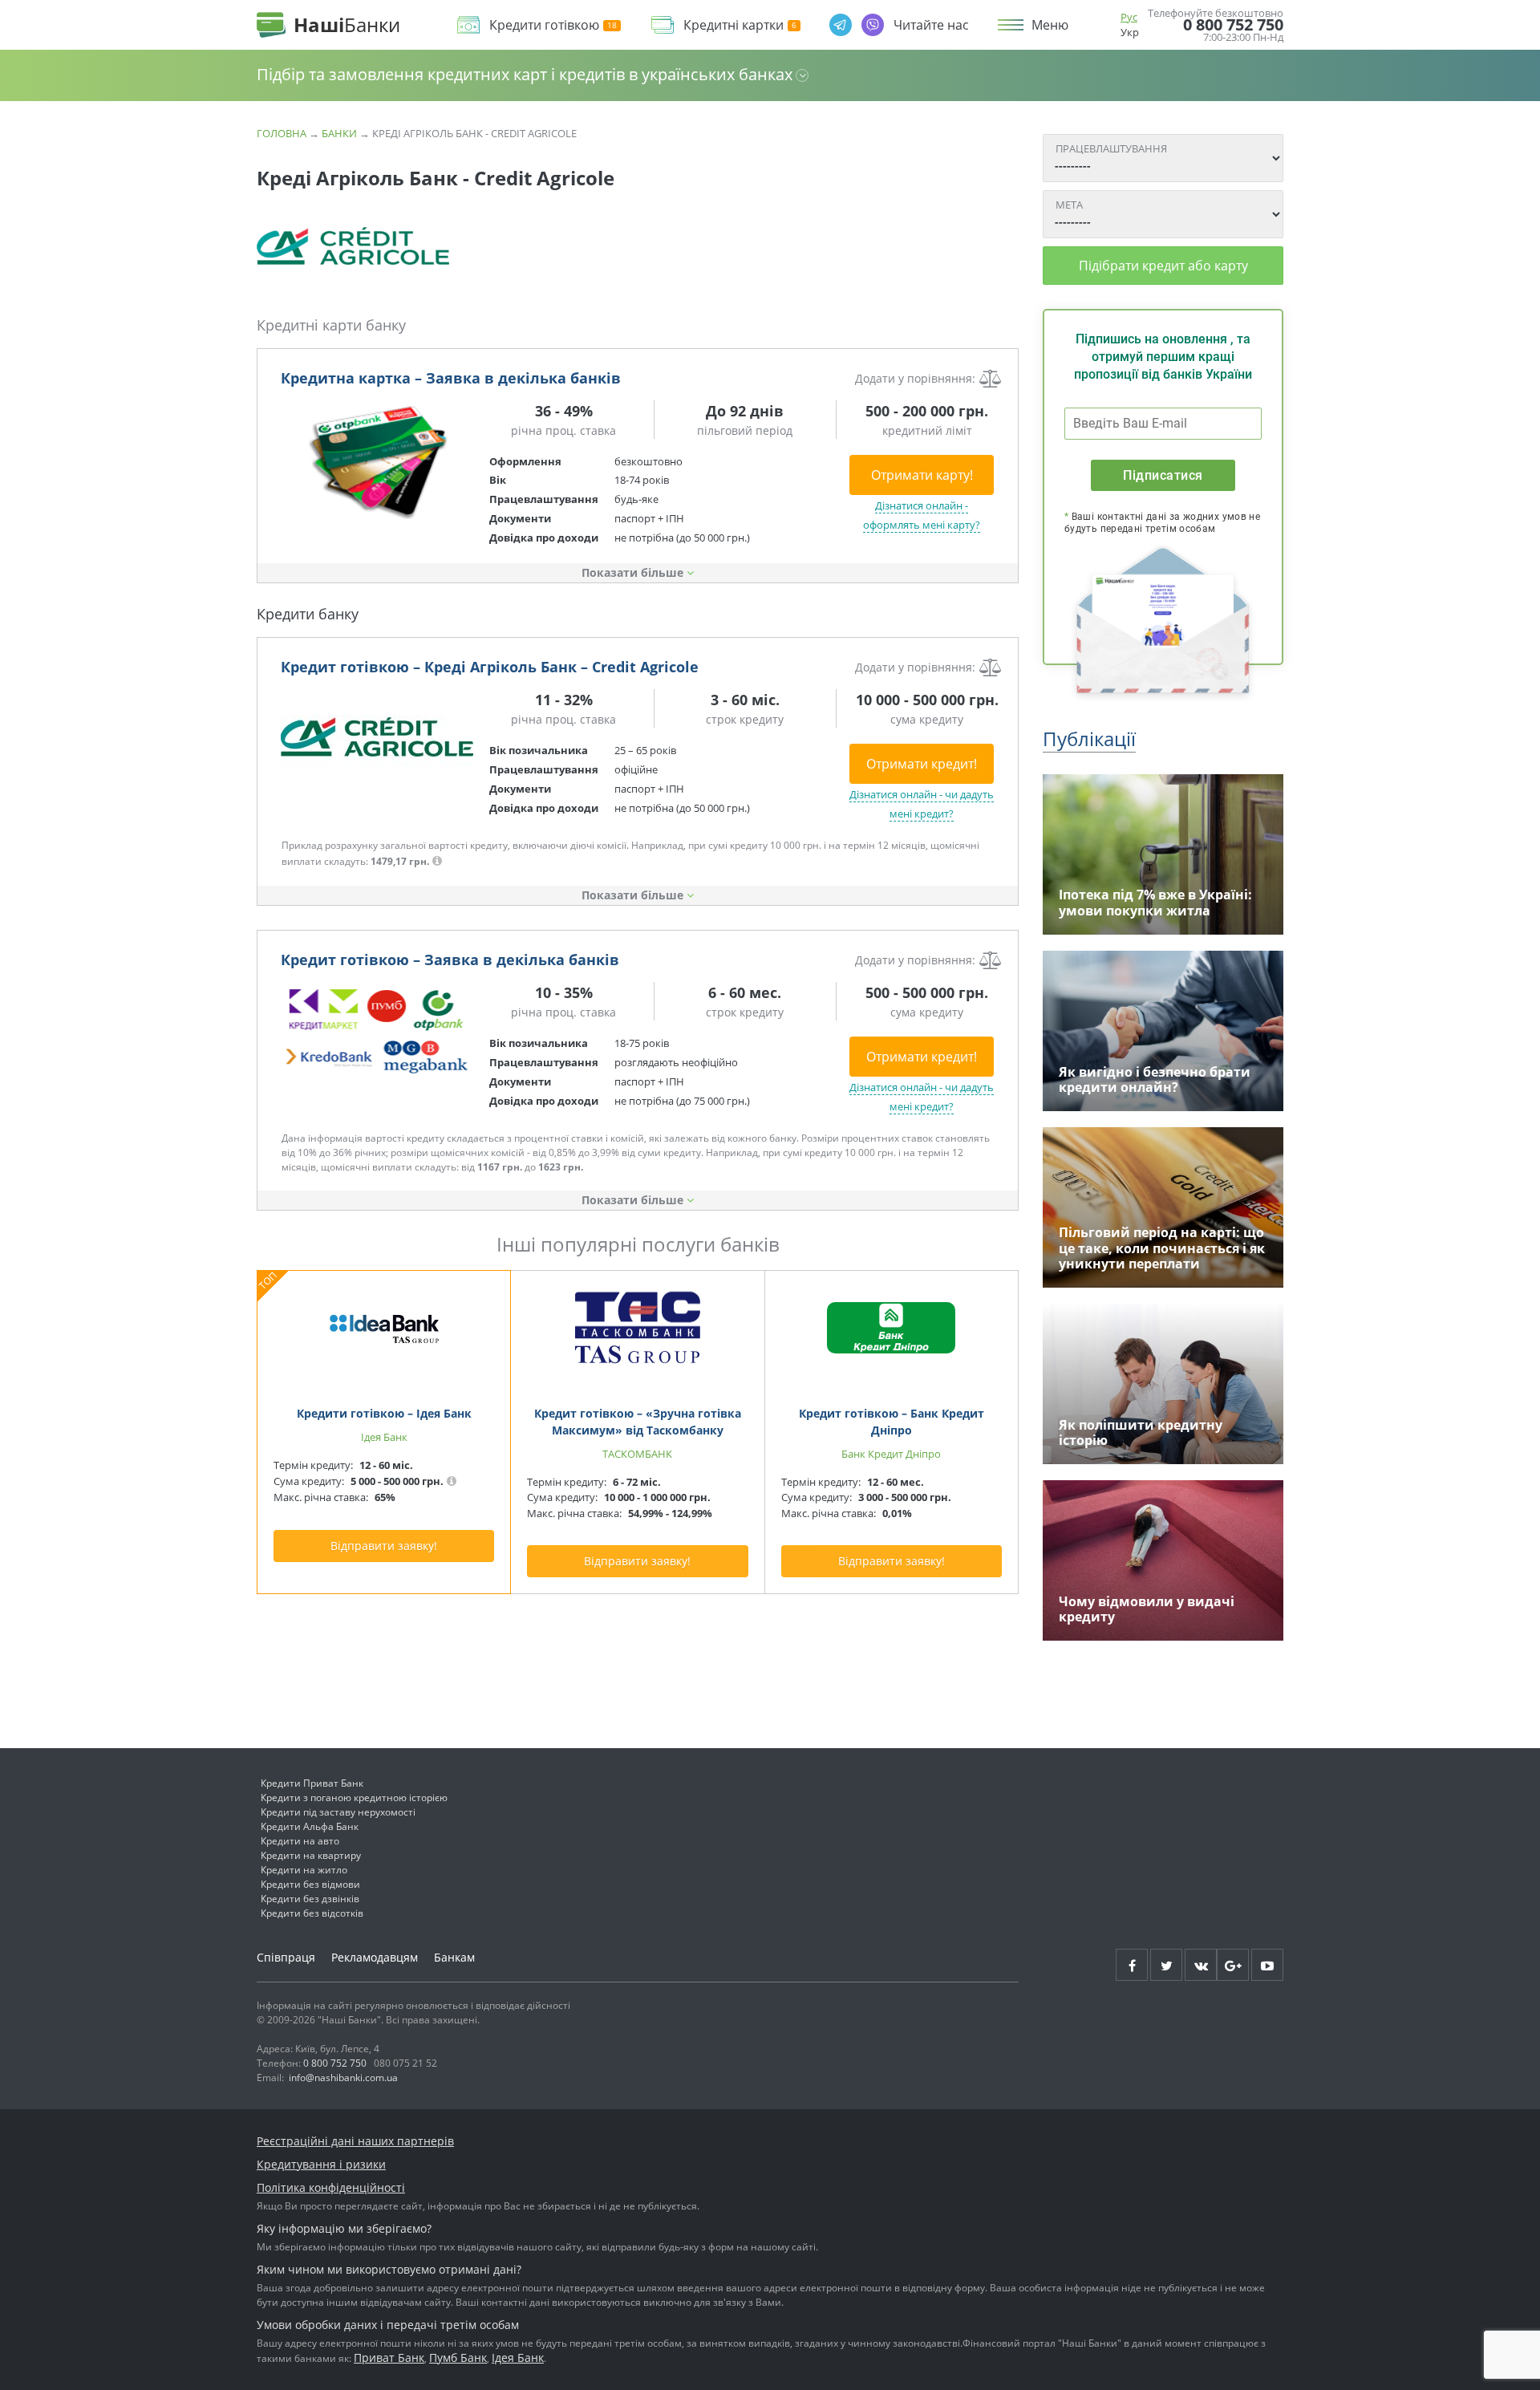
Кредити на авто (300, 1841)
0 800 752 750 (1233, 25)
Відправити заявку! (384, 1546)
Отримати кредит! (922, 764)
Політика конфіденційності (331, 2187)
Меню (1050, 25)
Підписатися (1163, 475)
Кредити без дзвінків (310, 1899)
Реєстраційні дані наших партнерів (355, 2141)
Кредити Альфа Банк (310, 1826)
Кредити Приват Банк (312, 1783)
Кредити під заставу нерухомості (338, 1812)
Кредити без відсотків (312, 1913)
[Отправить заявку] (377, 461)
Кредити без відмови (310, 1884)
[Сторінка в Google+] (1233, 1965)
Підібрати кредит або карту (1163, 266)
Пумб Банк (458, 2358)
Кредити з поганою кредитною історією (354, 1798)
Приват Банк (389, 2358)
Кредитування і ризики (321, 2164)
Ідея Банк (518, 2358)
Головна (282, 133)
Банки (339, 133)
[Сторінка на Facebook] (1132, 1965)
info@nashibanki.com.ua (343, 2078)
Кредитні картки (734, 25)
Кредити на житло (304, 1870)
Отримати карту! (922, 475)
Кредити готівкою (544, 25)
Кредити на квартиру (311, 1855)
